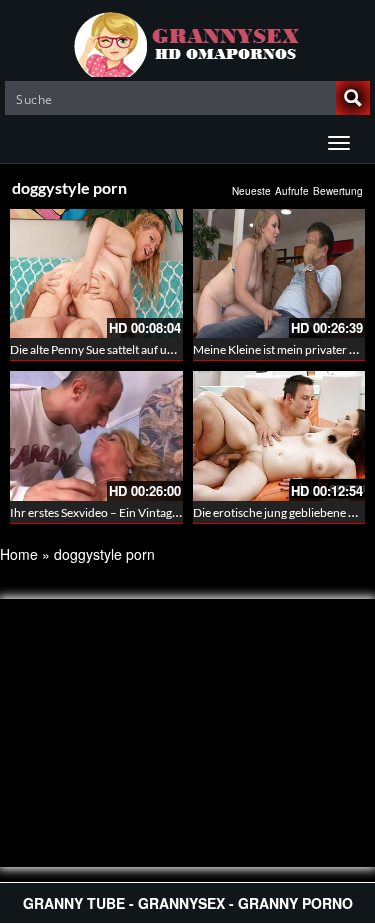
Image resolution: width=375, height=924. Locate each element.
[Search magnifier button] (353, 98)
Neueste (251, 191)
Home (19, 554)
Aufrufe (292, 191)
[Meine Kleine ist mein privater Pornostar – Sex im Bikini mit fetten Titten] (279, 273)
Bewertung (338, 191)
